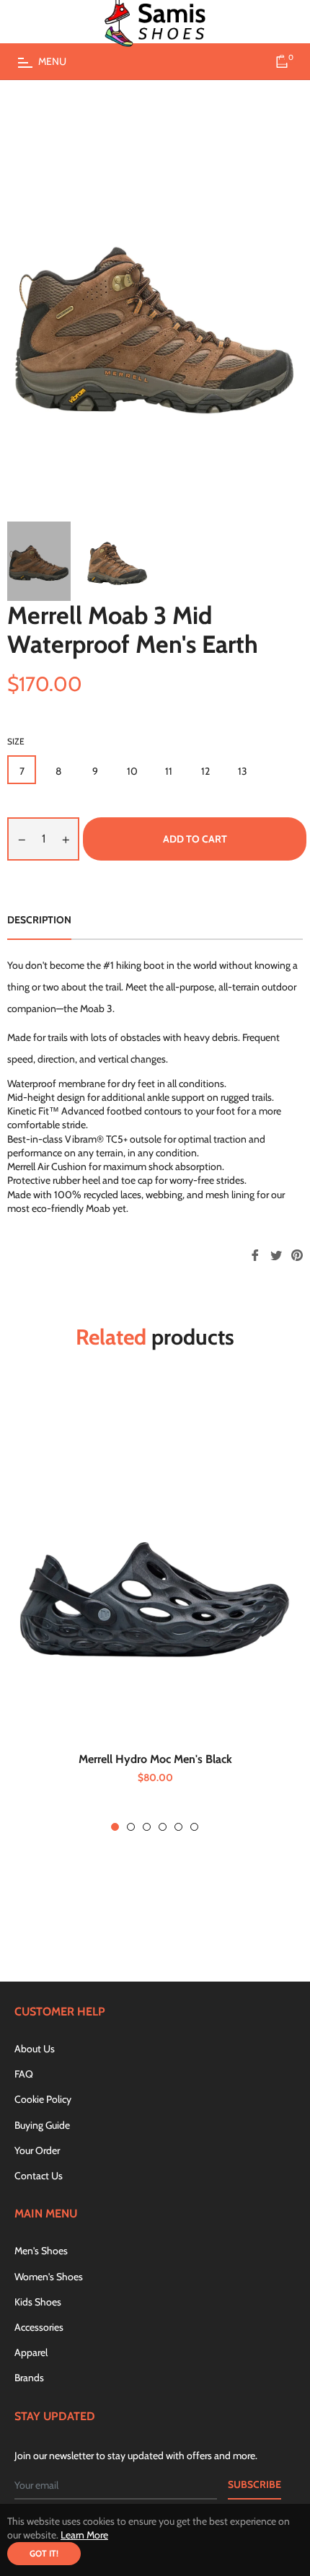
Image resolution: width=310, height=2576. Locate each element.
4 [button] (163, 1827)
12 (205, 771)
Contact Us (39, 2176)
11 (169, 771)
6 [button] (194, 1827)
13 (243, 771)
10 (132, 771)
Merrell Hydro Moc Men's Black (155, 1759)
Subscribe (254, 2484)
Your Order (37, 2150)
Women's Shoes (49, 2277)
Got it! (44, 2553)
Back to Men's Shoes (163, 1917)
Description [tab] (39, 920)
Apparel (31, 2352)
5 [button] (178, 1827)
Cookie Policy (43, 2099)
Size (16, 741)
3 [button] (147, 1827)
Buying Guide (42, 2125)
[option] (155, 1608)
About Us (35, 2049)
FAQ (24, 2074)
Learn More (84, 2535)
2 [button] (131, 1827)
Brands (29, 2378)
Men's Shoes (41, 2251)
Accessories (39, 2327)
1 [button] (115, 1827)
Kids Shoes (38, 2302)
